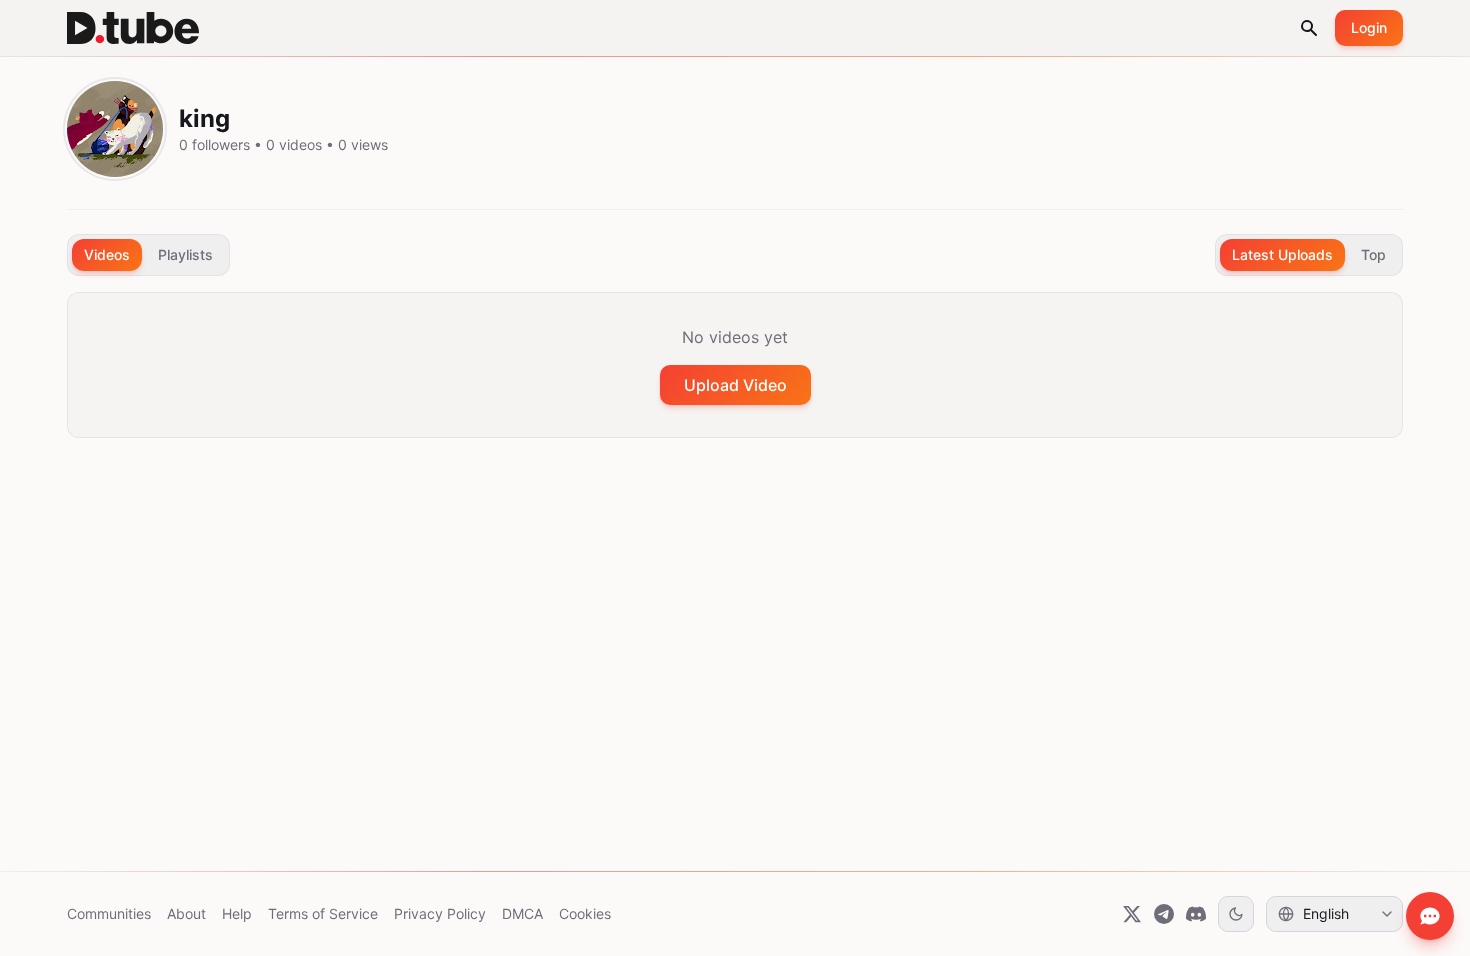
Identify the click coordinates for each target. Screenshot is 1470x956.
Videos (107, 254)
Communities (109, 913)
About (186, 913)
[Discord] (1196, 914)
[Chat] (1430, 916)
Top (1373, 254)
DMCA (522, 913)
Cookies (585, 913)
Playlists (185, 254)
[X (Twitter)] (1132, 914)
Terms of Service (323, 913)
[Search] (1309, 28)
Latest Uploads (1282, 254)
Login (1369, 27)
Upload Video (735, 385)
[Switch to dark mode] (1236, 914)
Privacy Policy (440, 913)
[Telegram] (1164, 914)
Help (237, 913)
